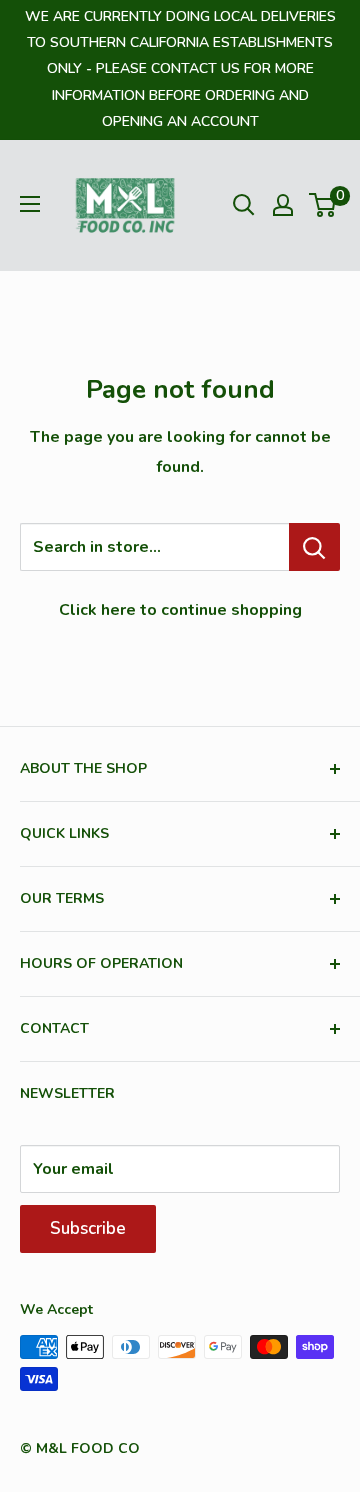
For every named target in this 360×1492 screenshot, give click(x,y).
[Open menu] (30, 204)
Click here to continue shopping (180, 610)
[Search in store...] (314, 547)
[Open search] (244, 205)
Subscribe (88, 1228)
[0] (323, 205)
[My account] (283, 205)
